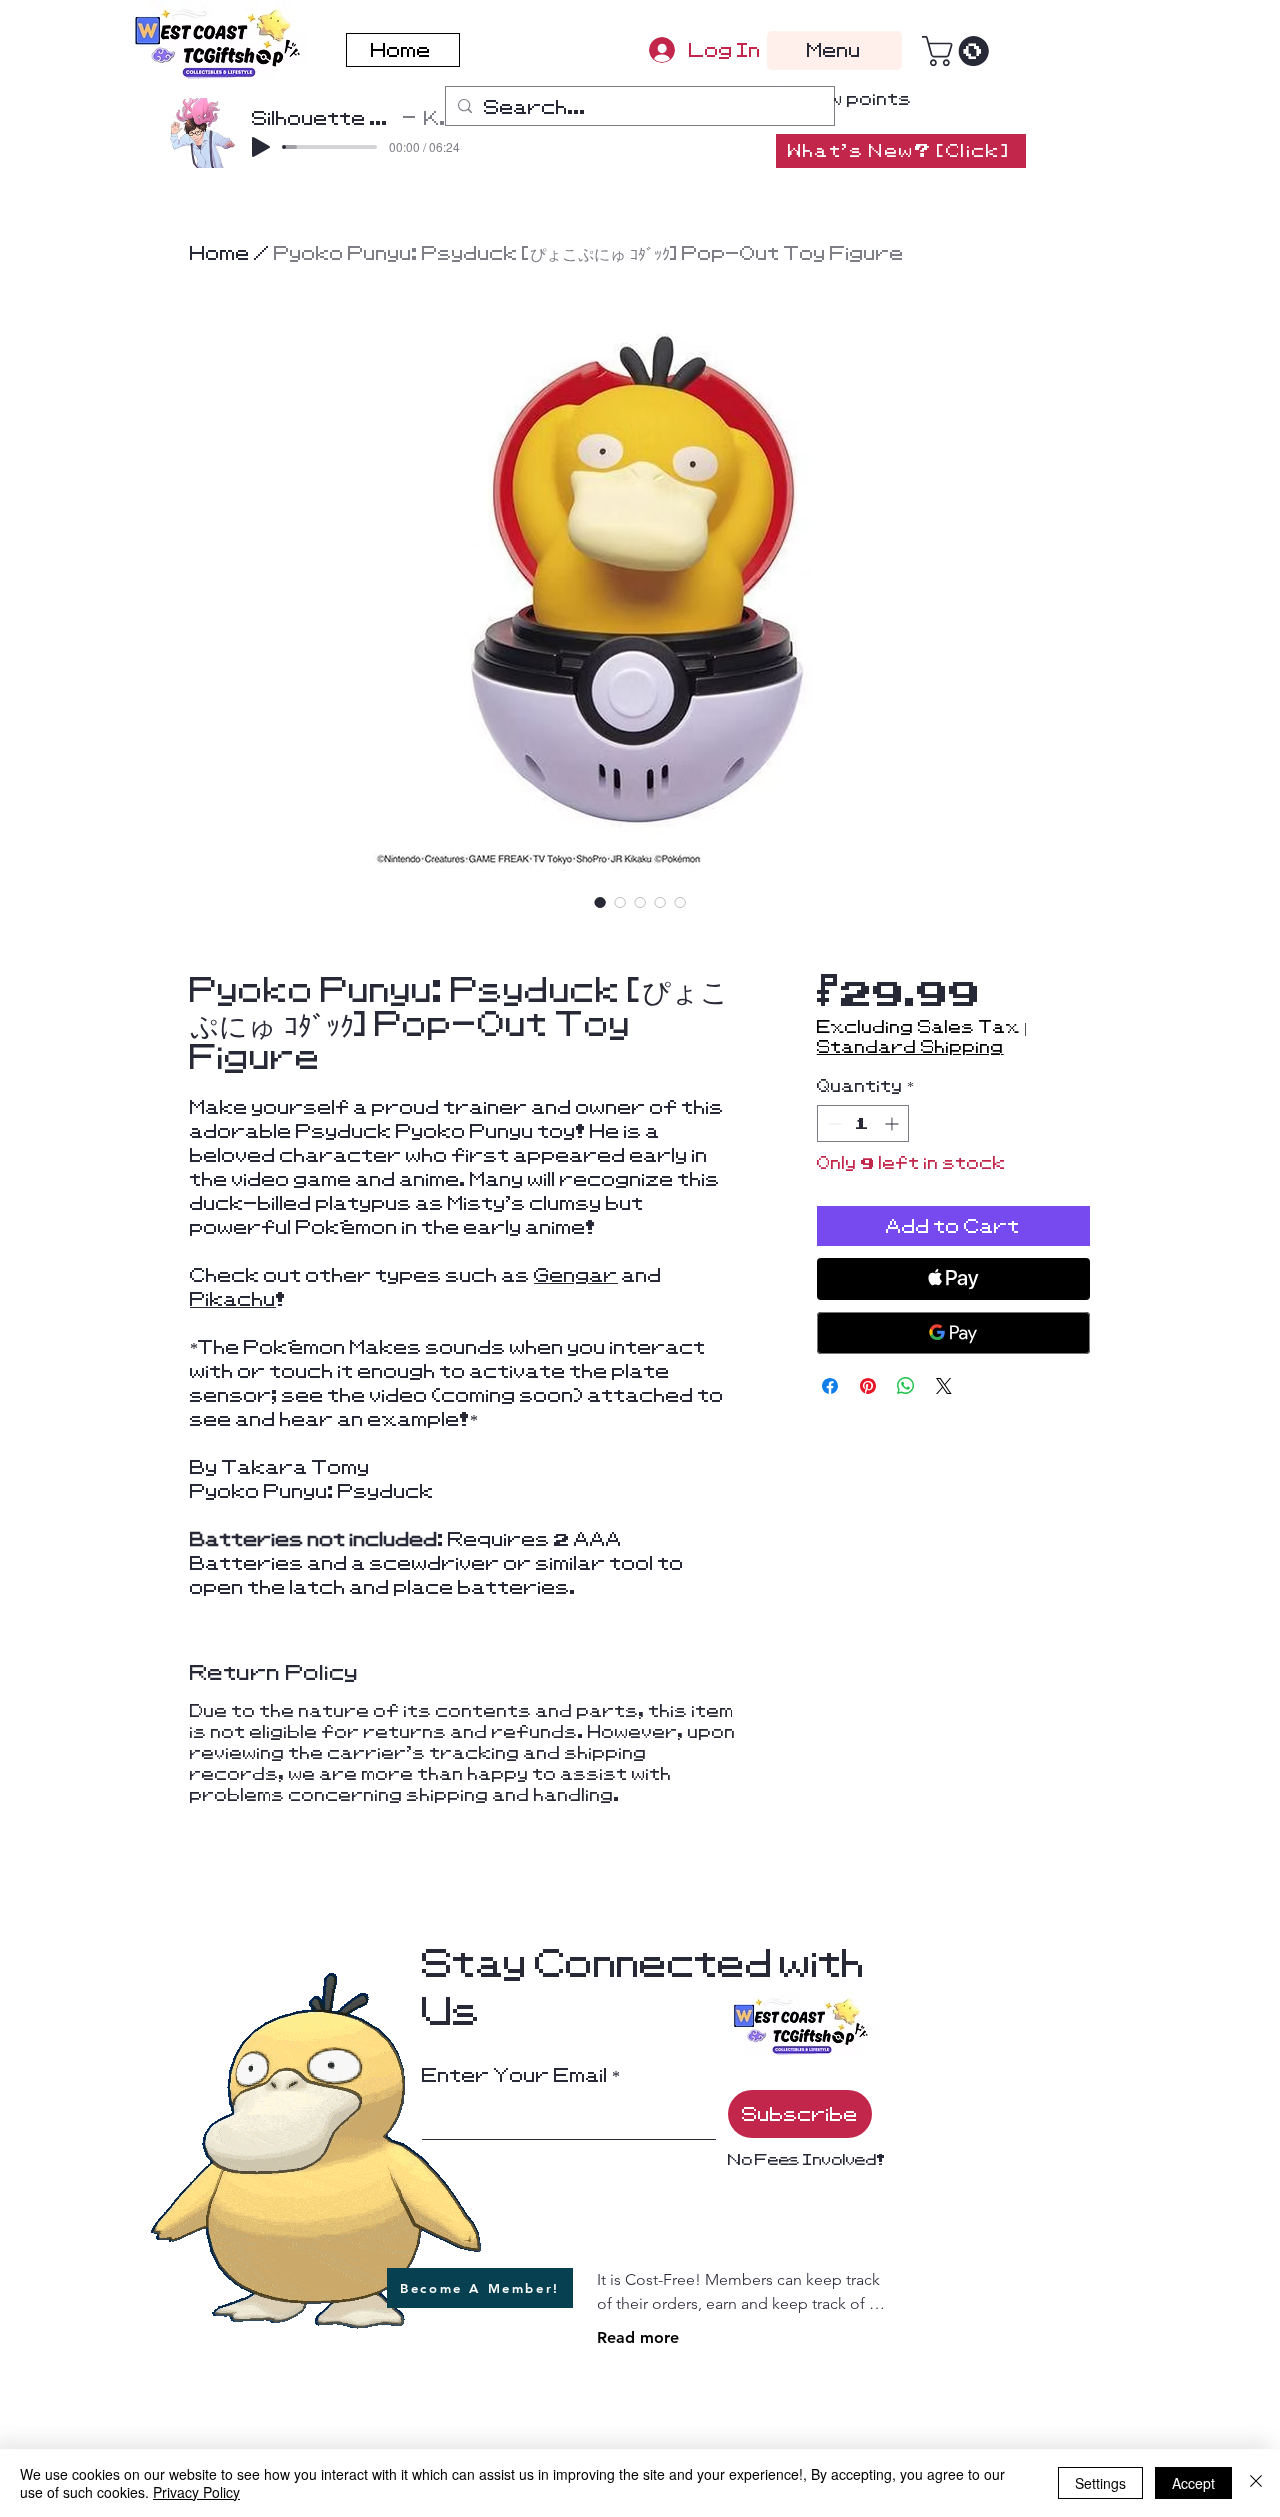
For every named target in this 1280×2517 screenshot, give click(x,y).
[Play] (261, 147)
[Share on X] (944, 1386)
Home (220, 253)
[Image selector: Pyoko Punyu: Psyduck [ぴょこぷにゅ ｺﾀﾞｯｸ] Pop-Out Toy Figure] (680, 902)
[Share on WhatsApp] (906, 1386)
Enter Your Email (515, 2075)
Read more (638, 2337)
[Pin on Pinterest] (868, 1386)
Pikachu (233, 1299)
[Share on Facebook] (830, 1386)
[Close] (1256, 2483)
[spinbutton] (863, 1123)
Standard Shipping (910, 1047)
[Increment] (893, 1123)
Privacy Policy (196, 2492)
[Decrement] (832, 1123)
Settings (1100, 2483)
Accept (1193, 2483)
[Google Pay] (953, 1333)
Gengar (576, 1275)
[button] (959, 51)
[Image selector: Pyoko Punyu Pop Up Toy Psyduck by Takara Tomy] (600, 902)
